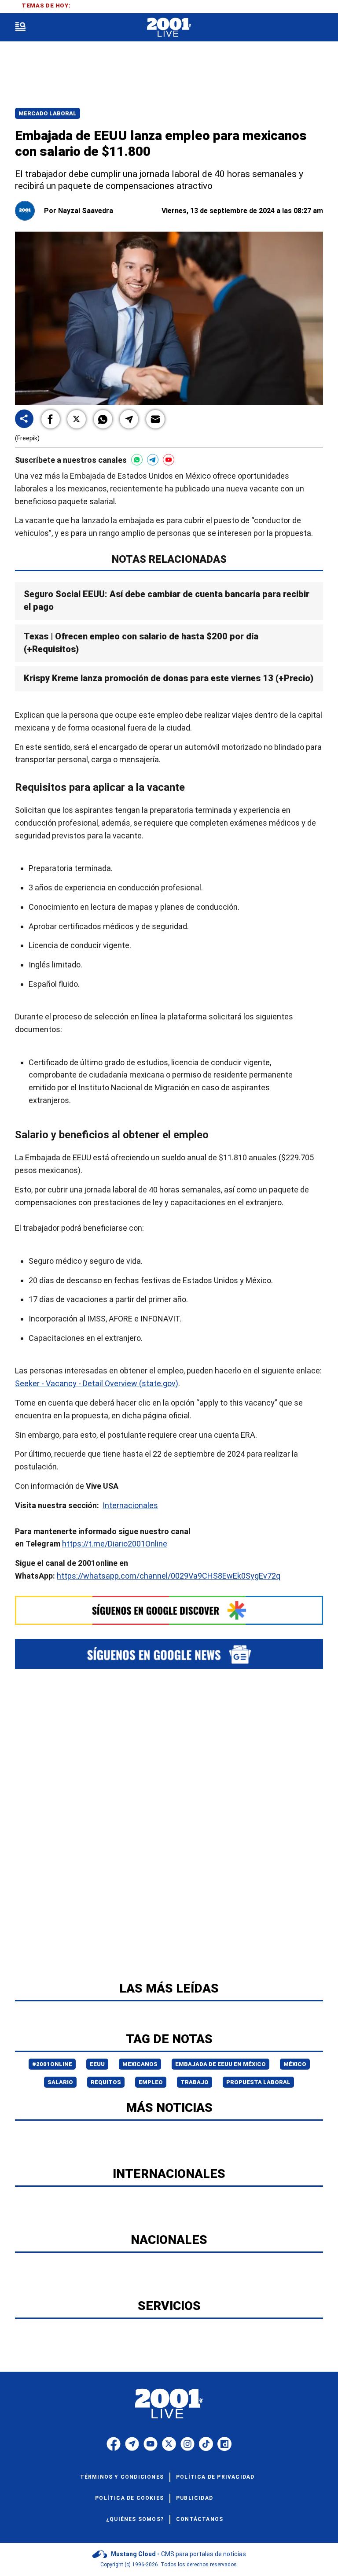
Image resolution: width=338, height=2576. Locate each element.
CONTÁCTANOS (200, 2519)
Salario (60, 2082)
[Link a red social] (114, 2444)
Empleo (151, 2082)
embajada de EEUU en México (220, 2064)
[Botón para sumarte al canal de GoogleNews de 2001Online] (169, 1654)
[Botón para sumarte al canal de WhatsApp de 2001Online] (137, 460)
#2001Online (52, 2064)
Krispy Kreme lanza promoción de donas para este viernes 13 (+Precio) (169, 678)
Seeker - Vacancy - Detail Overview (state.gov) (97, 1383)
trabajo (195, 2082)
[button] (51, 419)
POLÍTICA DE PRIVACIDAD (215, 2477)
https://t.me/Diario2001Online (115, 1544)
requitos (106, 2082)
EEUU (97, 2064)
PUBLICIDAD (195, 2498)
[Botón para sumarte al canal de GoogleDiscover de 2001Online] (169, 1610)
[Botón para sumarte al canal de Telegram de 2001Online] (153, 460)
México (295, 2064)
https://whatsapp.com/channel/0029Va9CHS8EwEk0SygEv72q (169, 1576)
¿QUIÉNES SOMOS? (135, 2519)
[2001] (169, 28)
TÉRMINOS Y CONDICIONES (122, 2477)
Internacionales (130, 1505)
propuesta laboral (258, 2082)
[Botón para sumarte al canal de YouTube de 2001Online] (169, 460)
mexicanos (140, 2064)
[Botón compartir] (24, 419)
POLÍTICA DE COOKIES (129, 2498)
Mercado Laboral (48, 113)
